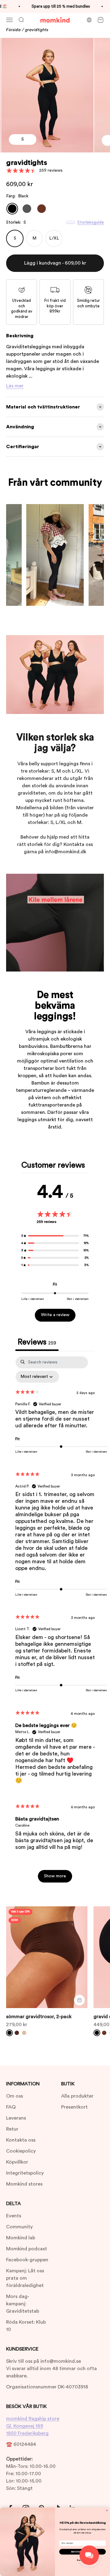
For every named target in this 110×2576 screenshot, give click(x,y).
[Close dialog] (107, 2510)
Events (14, 2216)
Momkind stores (24, 2184)
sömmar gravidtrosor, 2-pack (39, 2017)
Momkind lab (21, 2238)
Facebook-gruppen (27, 2260)
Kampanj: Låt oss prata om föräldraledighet (25, 2278)
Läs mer (15, 386)
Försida (13, 30)
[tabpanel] (55, 1622)
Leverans (16, 2118)
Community (19, 2227)
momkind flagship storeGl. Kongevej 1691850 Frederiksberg (33, 2426)
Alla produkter (77, 2096)
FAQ (11, 2107)
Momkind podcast (27, 2249)
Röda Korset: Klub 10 (26, 2326)
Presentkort (74, 2107)
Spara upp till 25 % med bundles (51, 6)
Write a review (55, 1315)
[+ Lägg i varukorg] (79, 2000)
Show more (55, 1876)
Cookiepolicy (21, 2151)
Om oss (15, 2096)
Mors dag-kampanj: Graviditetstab (23, 2304)
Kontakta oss (21, 2140)
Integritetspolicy (25, 2173)
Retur (12, 2129)
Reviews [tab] (37, 1342)
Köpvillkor (17, 2162)
